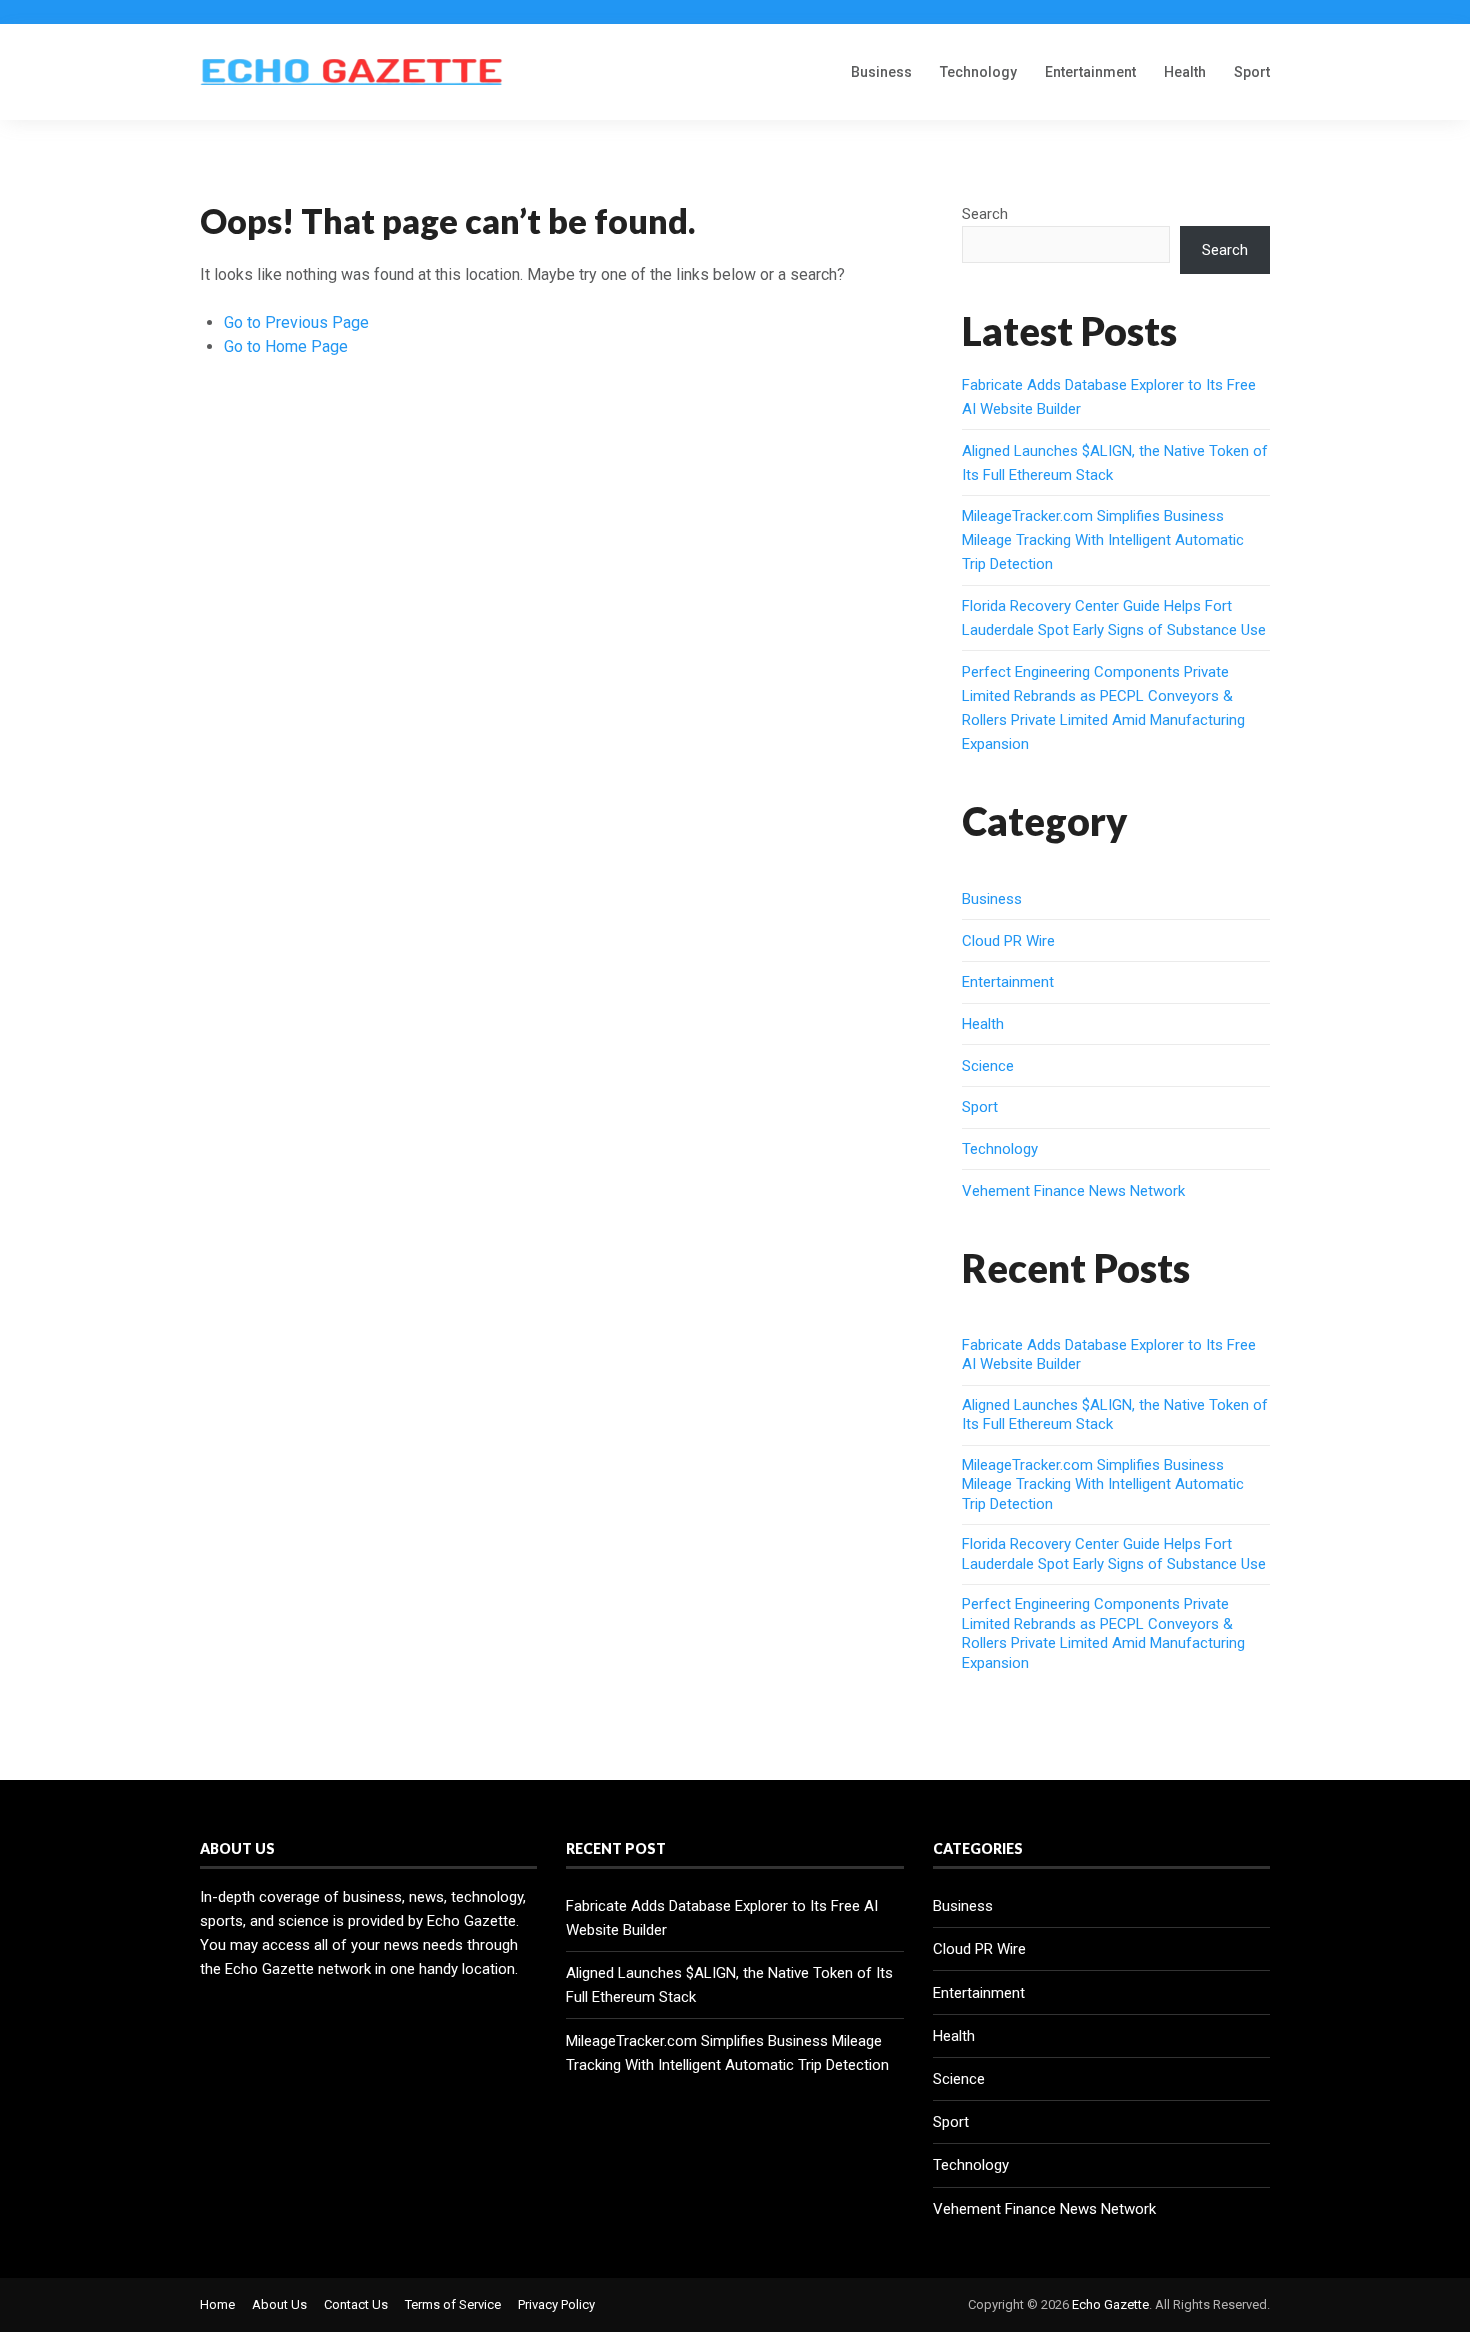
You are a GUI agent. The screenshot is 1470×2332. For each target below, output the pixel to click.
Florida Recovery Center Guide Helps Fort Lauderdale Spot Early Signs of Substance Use (1114, 1554)
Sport (1252, 72)
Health (1185, 72)
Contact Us (356, 2304)
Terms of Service (453, 2304)
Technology (978, 72)
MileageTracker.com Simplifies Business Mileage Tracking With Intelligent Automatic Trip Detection (1103, 540)
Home (217, 2304)
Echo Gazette (1110, 2304)
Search (985, 214)
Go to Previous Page (296, 322)
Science (988, 1066)
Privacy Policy (556, 2304)
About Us (279, 2304)
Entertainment (1090, 72)
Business (881, 72)
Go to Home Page (286, 346)
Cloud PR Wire (1008, 941)
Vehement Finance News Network (1073, 1191)
